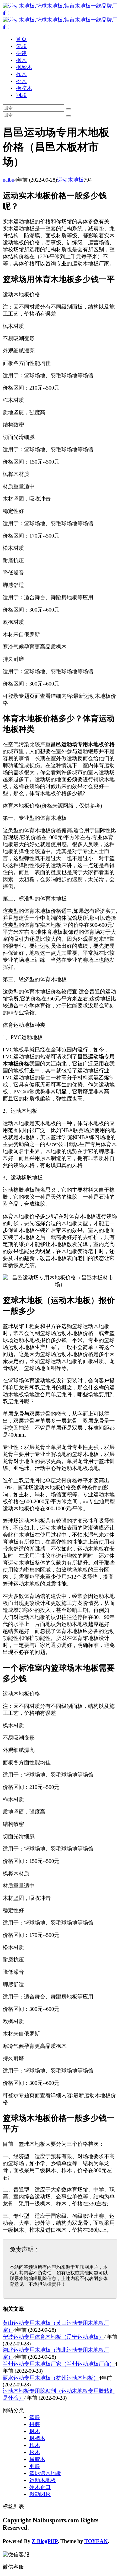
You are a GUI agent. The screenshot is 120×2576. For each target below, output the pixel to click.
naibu (8, 180)
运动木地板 (70, 180)
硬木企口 (40, 2487)
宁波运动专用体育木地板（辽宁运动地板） (53, 2337)
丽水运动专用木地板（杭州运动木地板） (51, 2378)
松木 (21, 81)
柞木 (21, 74)
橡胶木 (24, 88)
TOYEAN (96, 2541)
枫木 (21, 60)
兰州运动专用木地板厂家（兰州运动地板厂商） (59, 2364)
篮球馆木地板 (45, 2473)
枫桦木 (24, 67)
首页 (21, 39)
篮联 (21, 46)
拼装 (21, 53)
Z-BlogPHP (45, 2541)
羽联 (21, 95)
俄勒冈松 (40, 2494)
